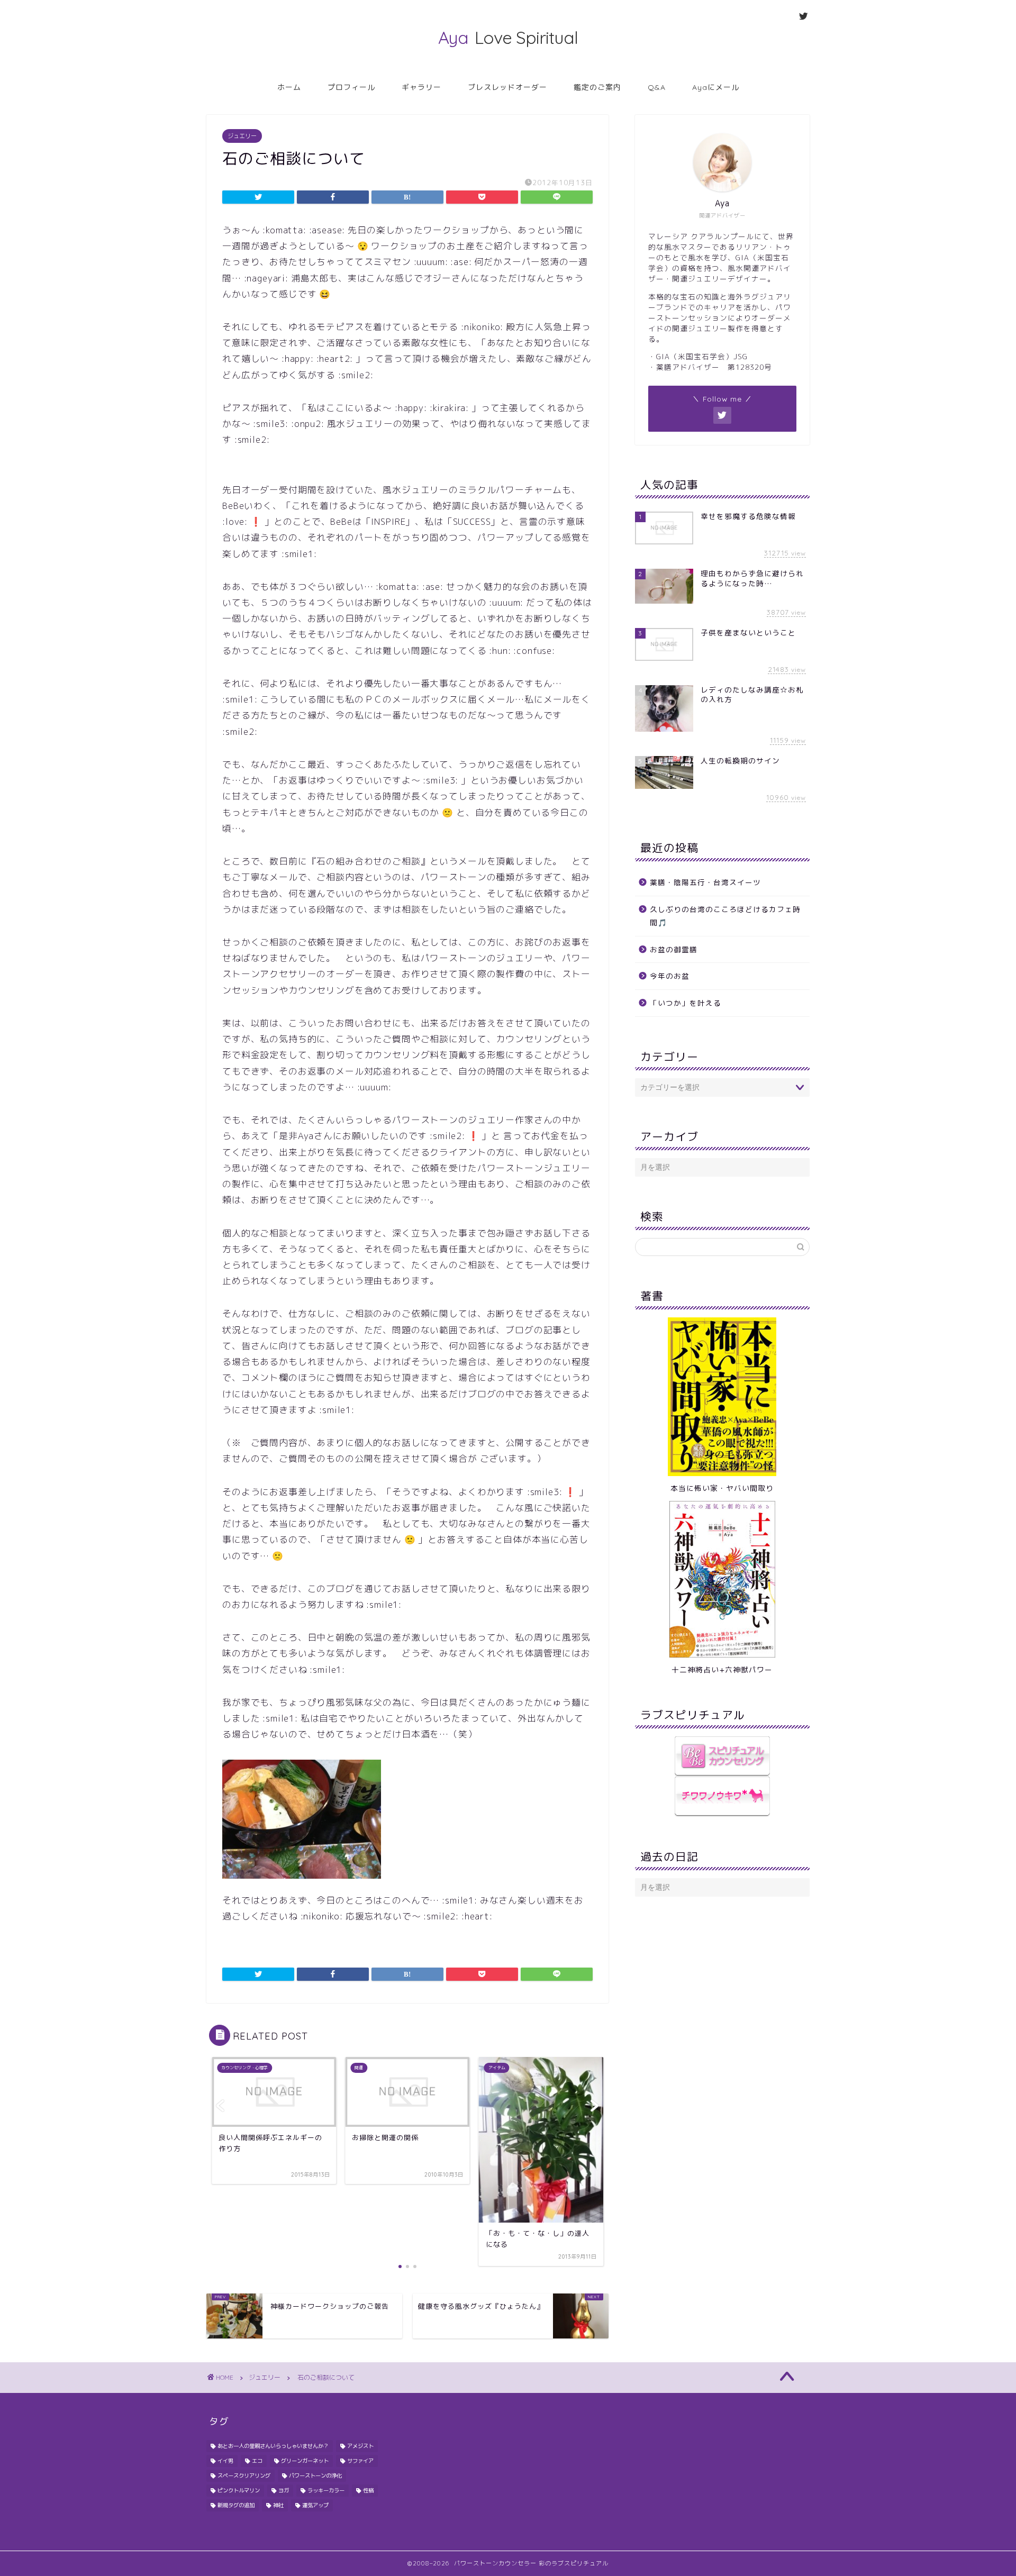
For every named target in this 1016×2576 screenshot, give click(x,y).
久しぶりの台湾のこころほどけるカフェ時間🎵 (725, 916)
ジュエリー (242, 136)
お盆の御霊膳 (674, 949)
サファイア (360, 2461)
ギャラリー (421, 87)
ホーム (289, 87)
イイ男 (225, 2461)
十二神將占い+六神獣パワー (722, 1669)
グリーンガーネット (305, 2461)
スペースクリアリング (244, 2475)
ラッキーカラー (326, 2490)
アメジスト (360, 2446)
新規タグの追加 (236, 2505)
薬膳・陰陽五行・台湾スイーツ (705, 882)
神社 (278, 2505)
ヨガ (284, 2490)
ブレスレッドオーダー (507, 87)
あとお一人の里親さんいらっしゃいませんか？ (273, 2446)
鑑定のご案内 (597, 87)
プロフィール (351, 87)
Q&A (657, 87)
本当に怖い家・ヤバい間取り (722, 1488)
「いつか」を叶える (686, 1003)
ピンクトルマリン (239, 2490)
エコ (257, 2461)
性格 (368, 2490)
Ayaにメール (716, 87)
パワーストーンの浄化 (315, 2475)
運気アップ (315, 2505)
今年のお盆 (670, 976)
